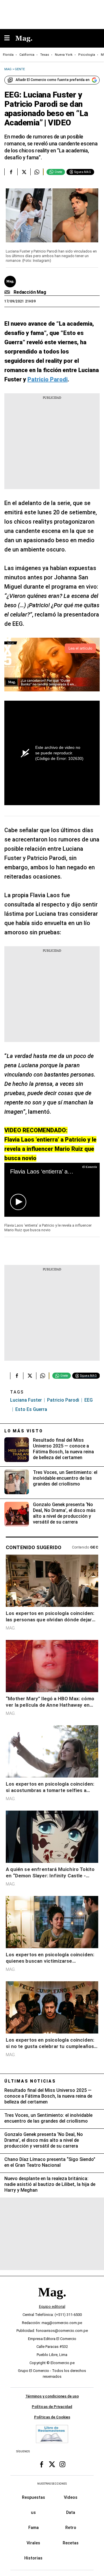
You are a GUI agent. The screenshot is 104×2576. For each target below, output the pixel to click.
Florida (8, 55)
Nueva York (64, 55)
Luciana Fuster (26, 1400)
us (33, 2512)
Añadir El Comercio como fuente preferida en (53, 80)
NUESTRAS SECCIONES (52, 2484)
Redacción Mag (30, 292)
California (27, 55)
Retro (71, 2528)
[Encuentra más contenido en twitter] (24, 172)
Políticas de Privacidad (52, 2407)
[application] (52, 1190)
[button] (18, 1202)
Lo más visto (24, 1431)
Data (71, 2512)
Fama (34, 2528)
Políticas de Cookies (52, 2417)
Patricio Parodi (63, 1400)
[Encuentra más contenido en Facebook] (11, 172)
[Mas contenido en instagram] (62, 2464)
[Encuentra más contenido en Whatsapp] (37, 172)
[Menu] (10, 38)
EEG (89, 1400)
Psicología (87, 55)
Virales (33, 2543)
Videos (71, 2497)
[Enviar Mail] (8, 292)
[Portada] (52, 2302)
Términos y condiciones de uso (52, 2396)
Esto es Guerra (31, 1409)
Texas (45, 55)
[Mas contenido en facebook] (42, 2464)
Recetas (71, 2543)
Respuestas (34, 2497)
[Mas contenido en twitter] (52, 2464)
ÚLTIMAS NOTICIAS (30, 2081)
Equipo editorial (52, 2306)
